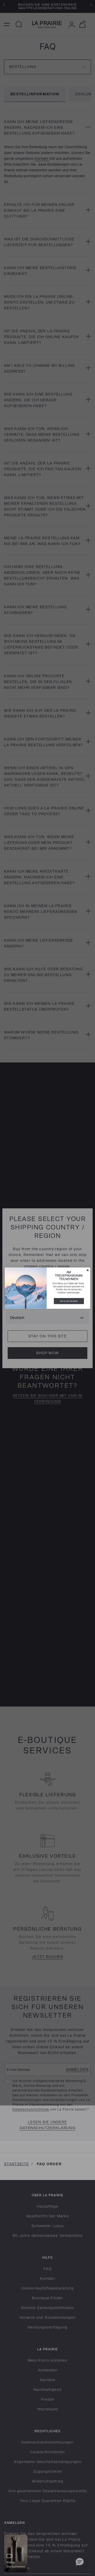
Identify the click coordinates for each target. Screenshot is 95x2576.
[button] (87, 1270)
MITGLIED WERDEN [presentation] (69, 1301)
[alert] (47, 1288)
